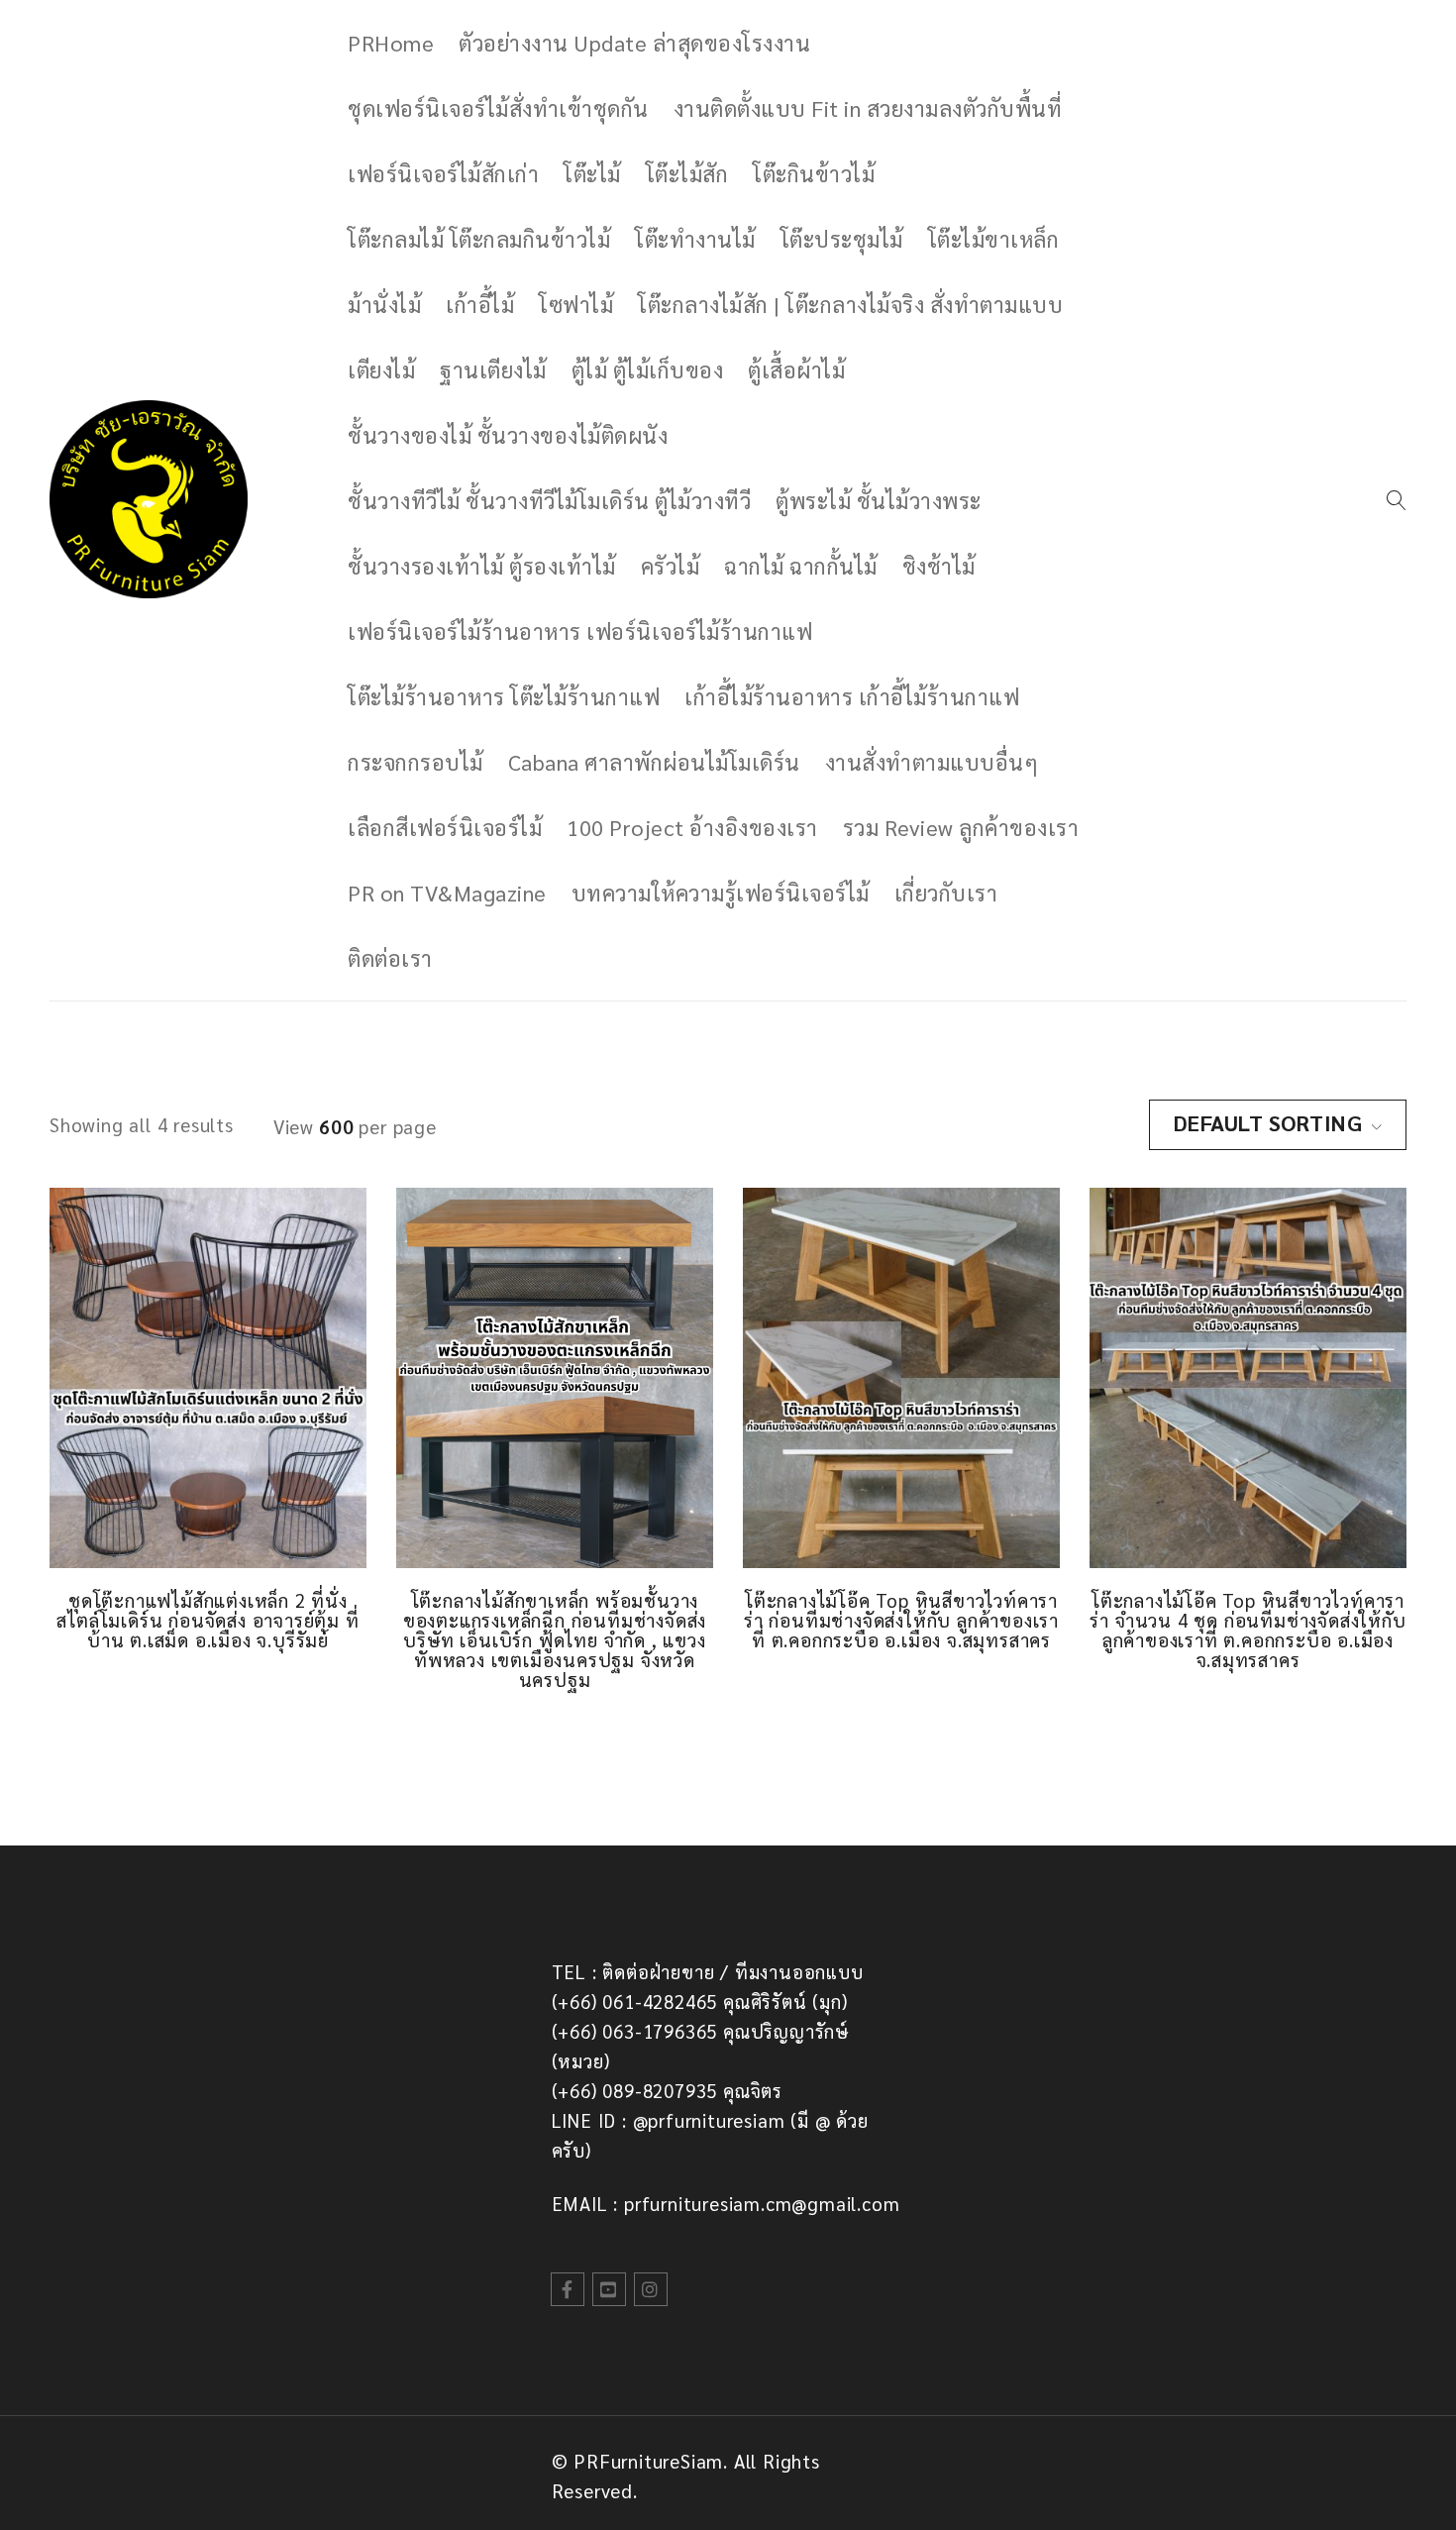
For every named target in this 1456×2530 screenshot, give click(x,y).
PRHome (391, 43)
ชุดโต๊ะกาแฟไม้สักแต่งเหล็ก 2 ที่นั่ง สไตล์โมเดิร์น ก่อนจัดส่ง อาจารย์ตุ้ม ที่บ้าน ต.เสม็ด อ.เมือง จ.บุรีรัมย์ (208, 1620)
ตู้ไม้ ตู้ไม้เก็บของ (648, 369)
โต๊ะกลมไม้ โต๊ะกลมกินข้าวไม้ (479, 239)
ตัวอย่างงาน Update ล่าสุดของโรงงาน (634, 43)
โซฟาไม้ (576, 304)
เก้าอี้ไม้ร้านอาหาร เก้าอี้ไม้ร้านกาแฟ (852, 696)
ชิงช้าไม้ (939, 566)
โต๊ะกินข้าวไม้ (814, 173)
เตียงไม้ (381, 369)
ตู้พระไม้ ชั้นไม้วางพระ (879, 500)
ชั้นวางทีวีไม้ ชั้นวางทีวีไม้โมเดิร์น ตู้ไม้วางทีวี (549, 500)
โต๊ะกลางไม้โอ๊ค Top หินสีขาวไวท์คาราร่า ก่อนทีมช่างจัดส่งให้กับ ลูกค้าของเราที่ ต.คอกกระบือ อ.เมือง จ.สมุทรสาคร (901, 1620)
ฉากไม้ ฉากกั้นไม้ (801, 566)
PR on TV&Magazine (447, 893)
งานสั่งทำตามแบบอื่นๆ (932, 762)
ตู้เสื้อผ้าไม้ (796, 369)
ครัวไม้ (671, 566)
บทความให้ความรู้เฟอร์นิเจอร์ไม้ (721, 893)
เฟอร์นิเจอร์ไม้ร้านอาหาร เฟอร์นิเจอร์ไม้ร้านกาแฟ (580, 631)
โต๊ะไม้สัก (687, 173)
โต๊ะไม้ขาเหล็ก (994, 239)
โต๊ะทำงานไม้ (695, 239)
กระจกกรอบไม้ (416, 762)
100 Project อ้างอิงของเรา (692, 827)
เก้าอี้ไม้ (480, 304)
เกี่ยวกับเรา (946, 893)
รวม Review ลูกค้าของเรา (961, 827)
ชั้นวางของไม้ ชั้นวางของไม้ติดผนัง (508, 435)
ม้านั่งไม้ (384, 304)
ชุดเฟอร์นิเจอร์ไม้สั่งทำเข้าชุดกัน (498, 108)
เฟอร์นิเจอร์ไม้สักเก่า (443, 173)
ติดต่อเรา (390, 958)
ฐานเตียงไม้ (493, 369)
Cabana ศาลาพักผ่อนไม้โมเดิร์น (654, 762)
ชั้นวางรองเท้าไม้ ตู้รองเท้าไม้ (482, 566)
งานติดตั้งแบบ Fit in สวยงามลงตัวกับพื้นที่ (868, 108)
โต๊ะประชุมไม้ (842, 239)
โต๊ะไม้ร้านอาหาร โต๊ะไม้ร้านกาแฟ (504, 696)
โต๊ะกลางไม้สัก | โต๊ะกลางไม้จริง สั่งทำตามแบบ (850, 304)
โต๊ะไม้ (592, 173)
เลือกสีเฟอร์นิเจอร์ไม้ (445, 827)
